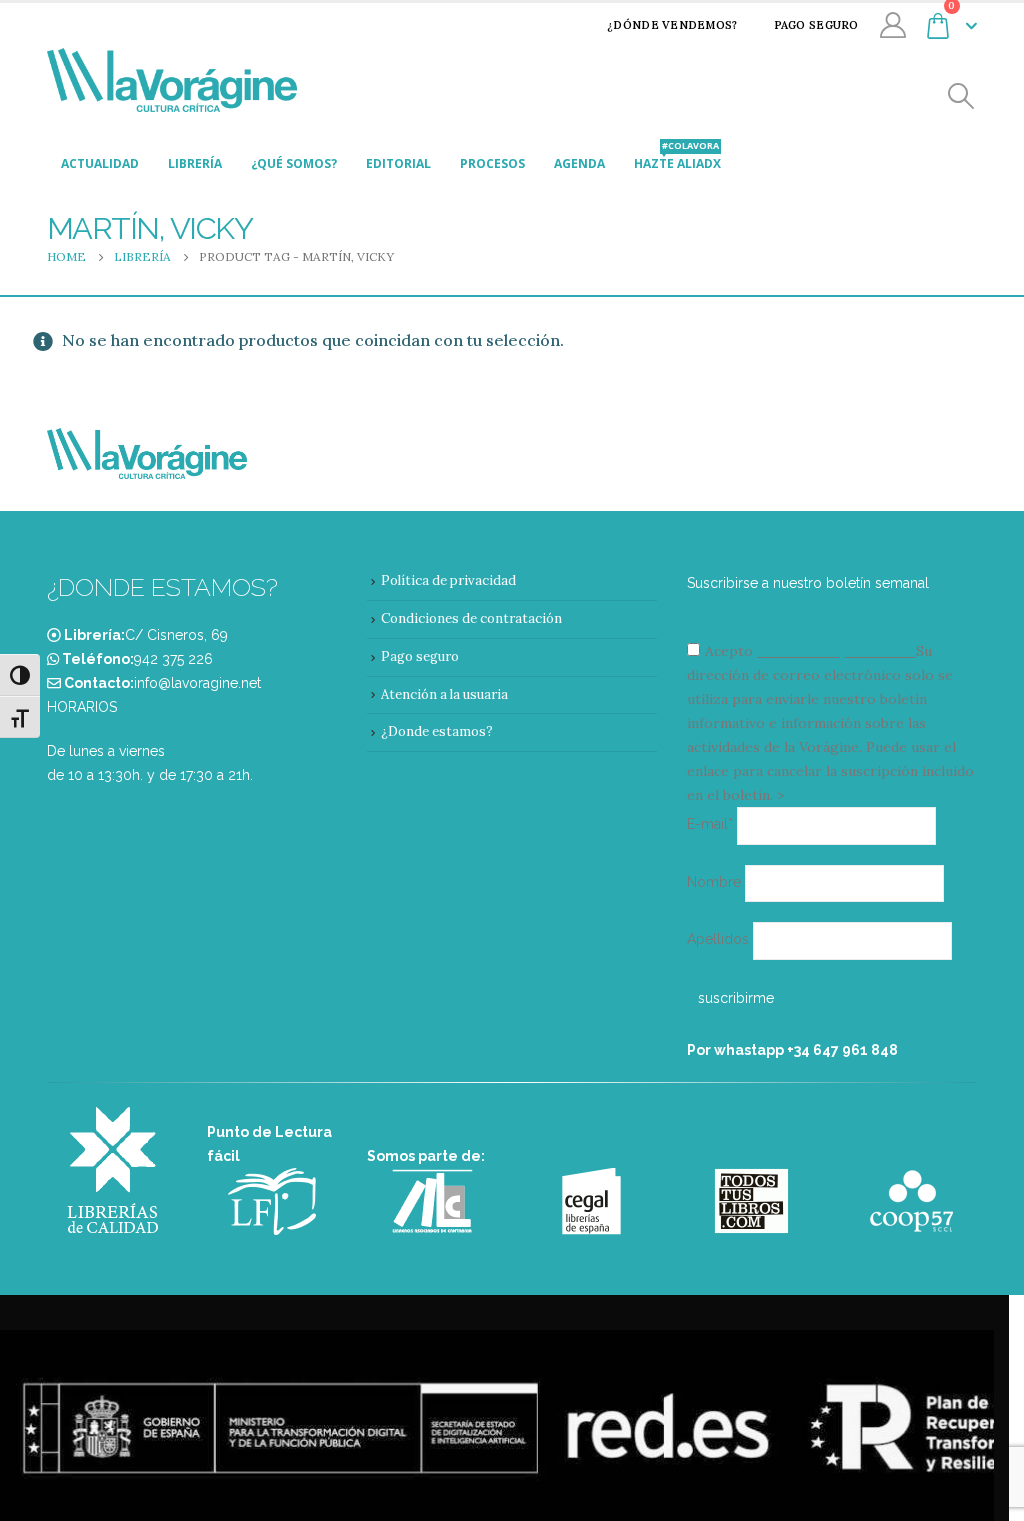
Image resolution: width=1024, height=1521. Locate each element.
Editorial (398, 163)
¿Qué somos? (294, 163)
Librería (195, 163)
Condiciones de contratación (471, 618)
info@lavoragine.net (197, 683)
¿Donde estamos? (437, 731)
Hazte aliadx (677, 158)
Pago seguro (816, 25)
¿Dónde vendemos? (672, 25)
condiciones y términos (834, 651)
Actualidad (100, 163)
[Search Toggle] (961, 96)
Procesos (492, 163)
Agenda (579, 163)
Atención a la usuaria (444, 694)
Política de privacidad (448, 580)
